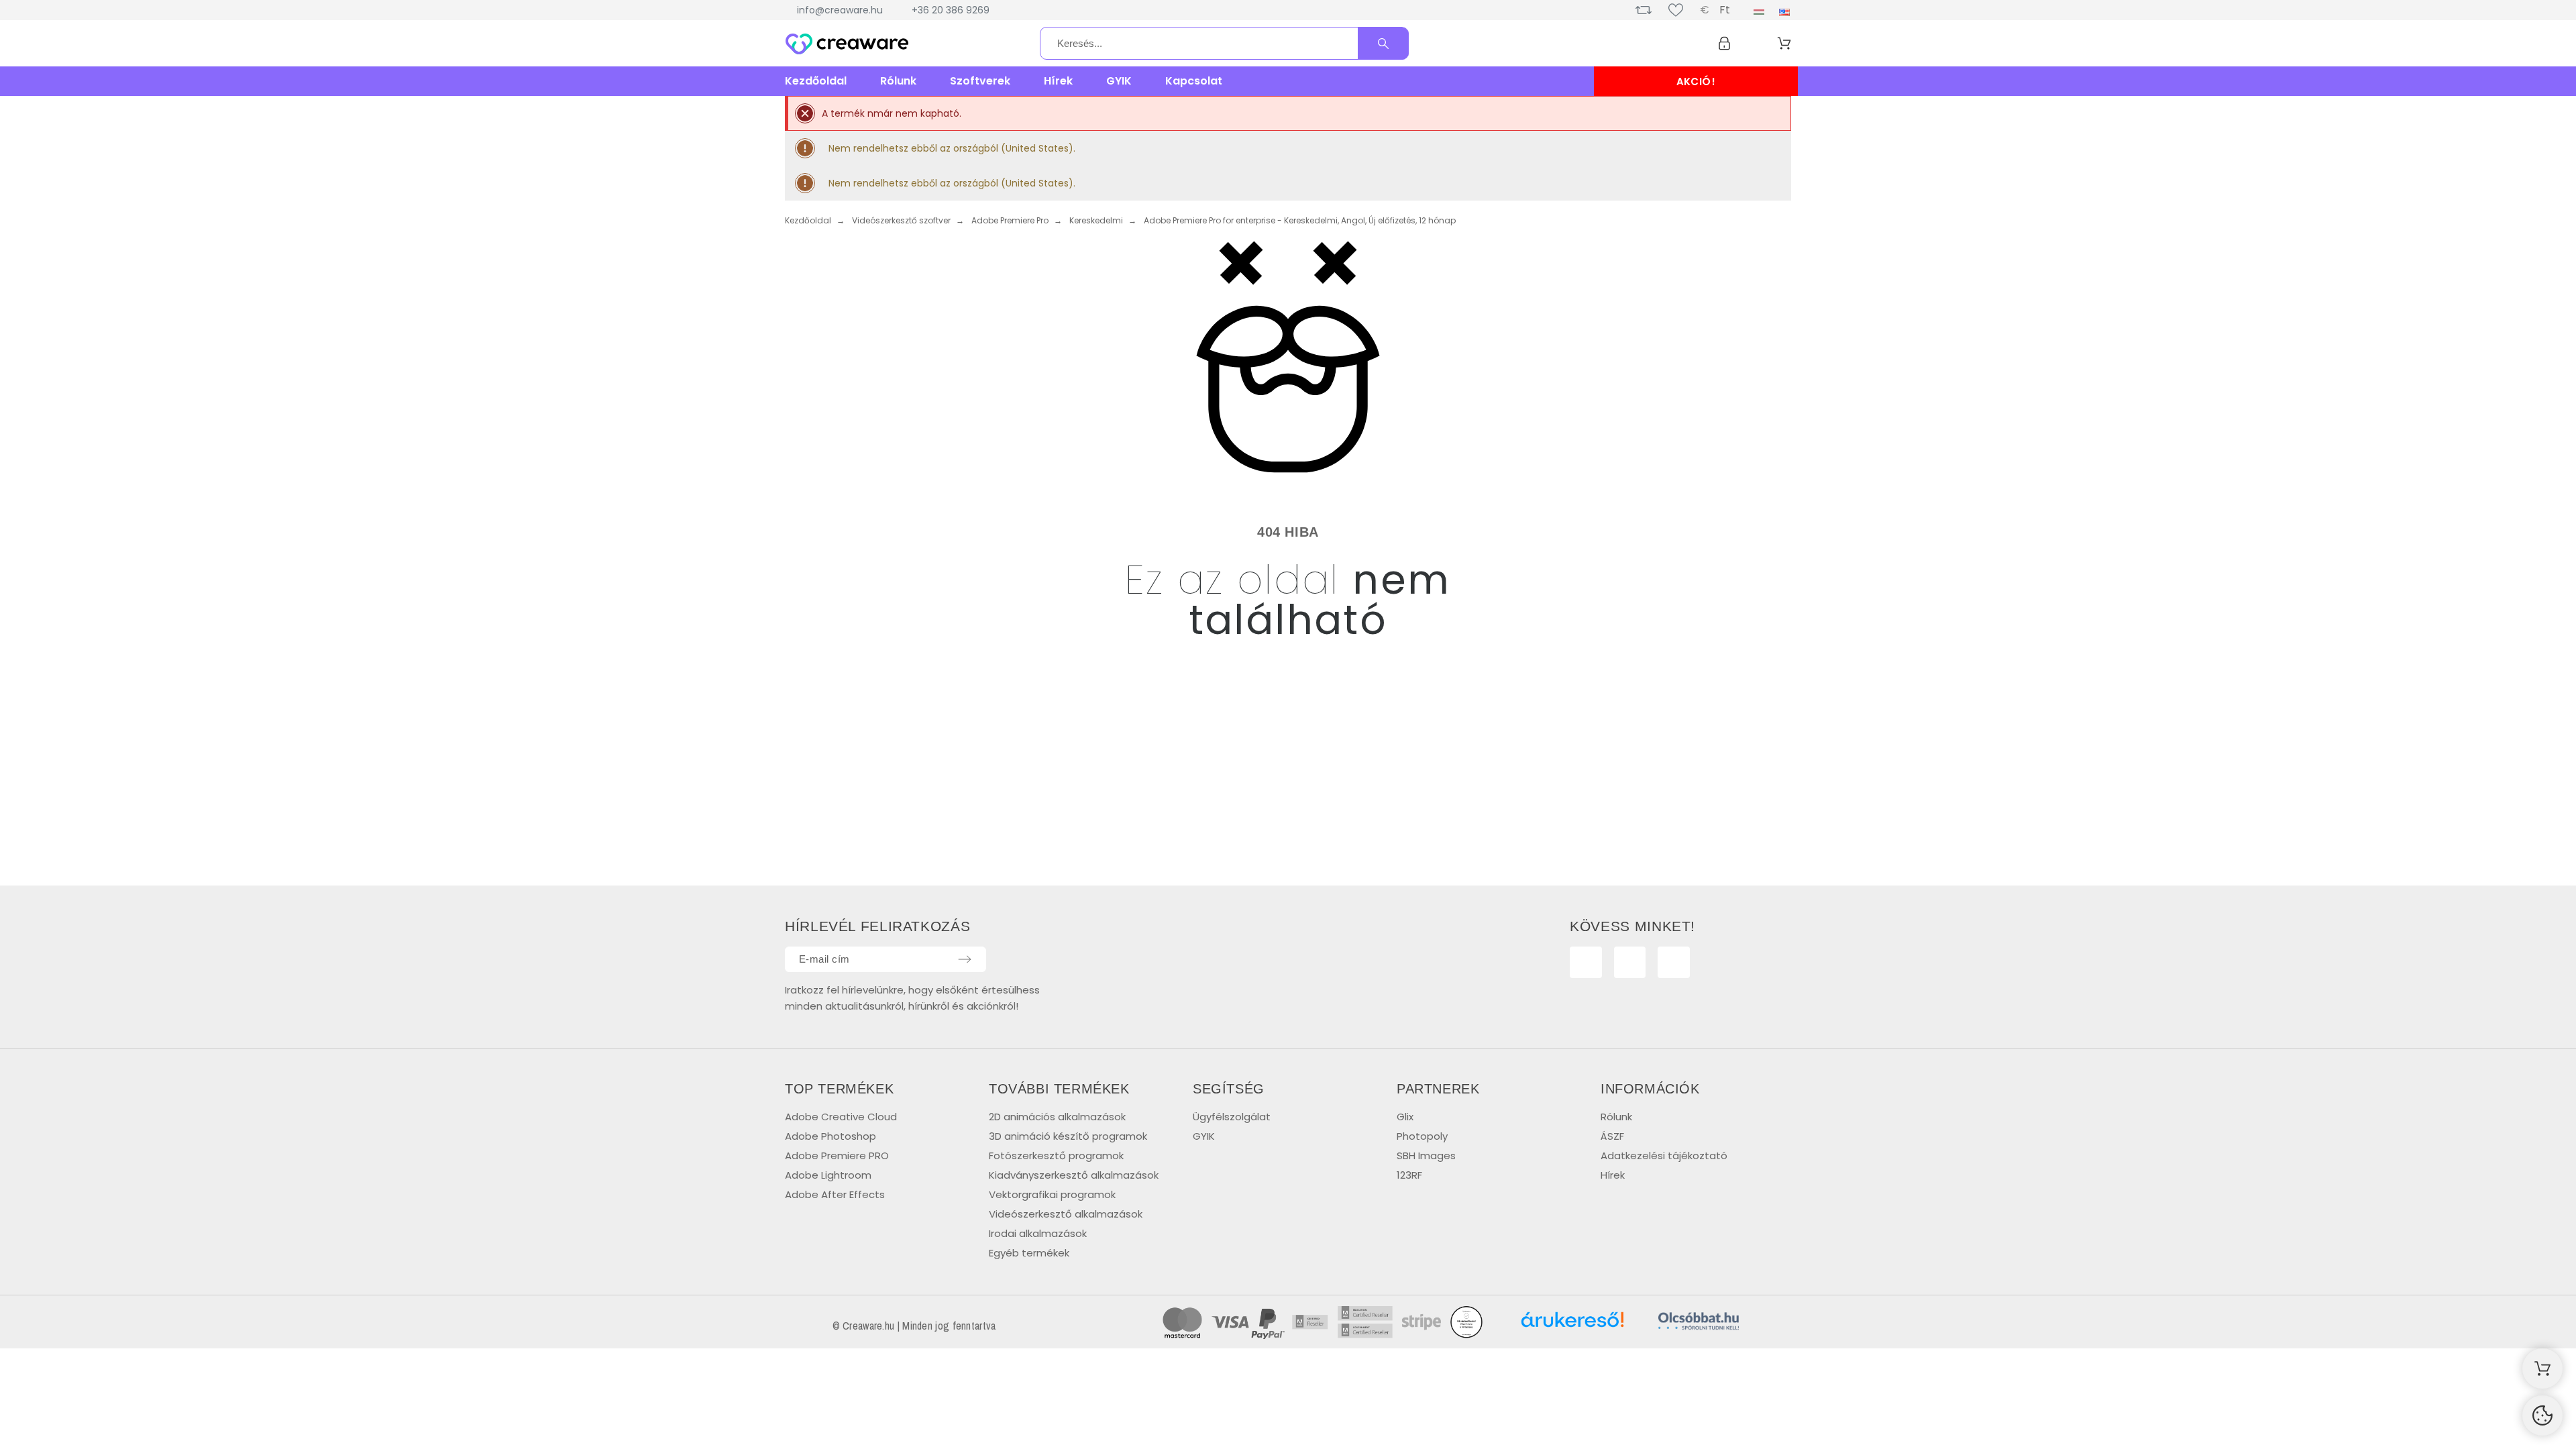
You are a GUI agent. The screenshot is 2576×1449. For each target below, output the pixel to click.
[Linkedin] (1674, 963)
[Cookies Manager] (2542, 1415)
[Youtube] (1630, 963)
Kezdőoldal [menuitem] (816, 81)
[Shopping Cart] (2542, 1368)
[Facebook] (1586, 963)
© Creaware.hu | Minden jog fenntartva (914, 1326)
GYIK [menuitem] (1119, 81)
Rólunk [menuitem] (898, 81)
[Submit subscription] (965, 959)
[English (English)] (1784, 12)
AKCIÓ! (1696, 82)
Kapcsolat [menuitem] (1194, 81)
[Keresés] (1383, 44)
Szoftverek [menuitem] (980, 81)
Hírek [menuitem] (1058, 81)
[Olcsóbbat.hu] (1699, 1323)
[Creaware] (847, 46)
